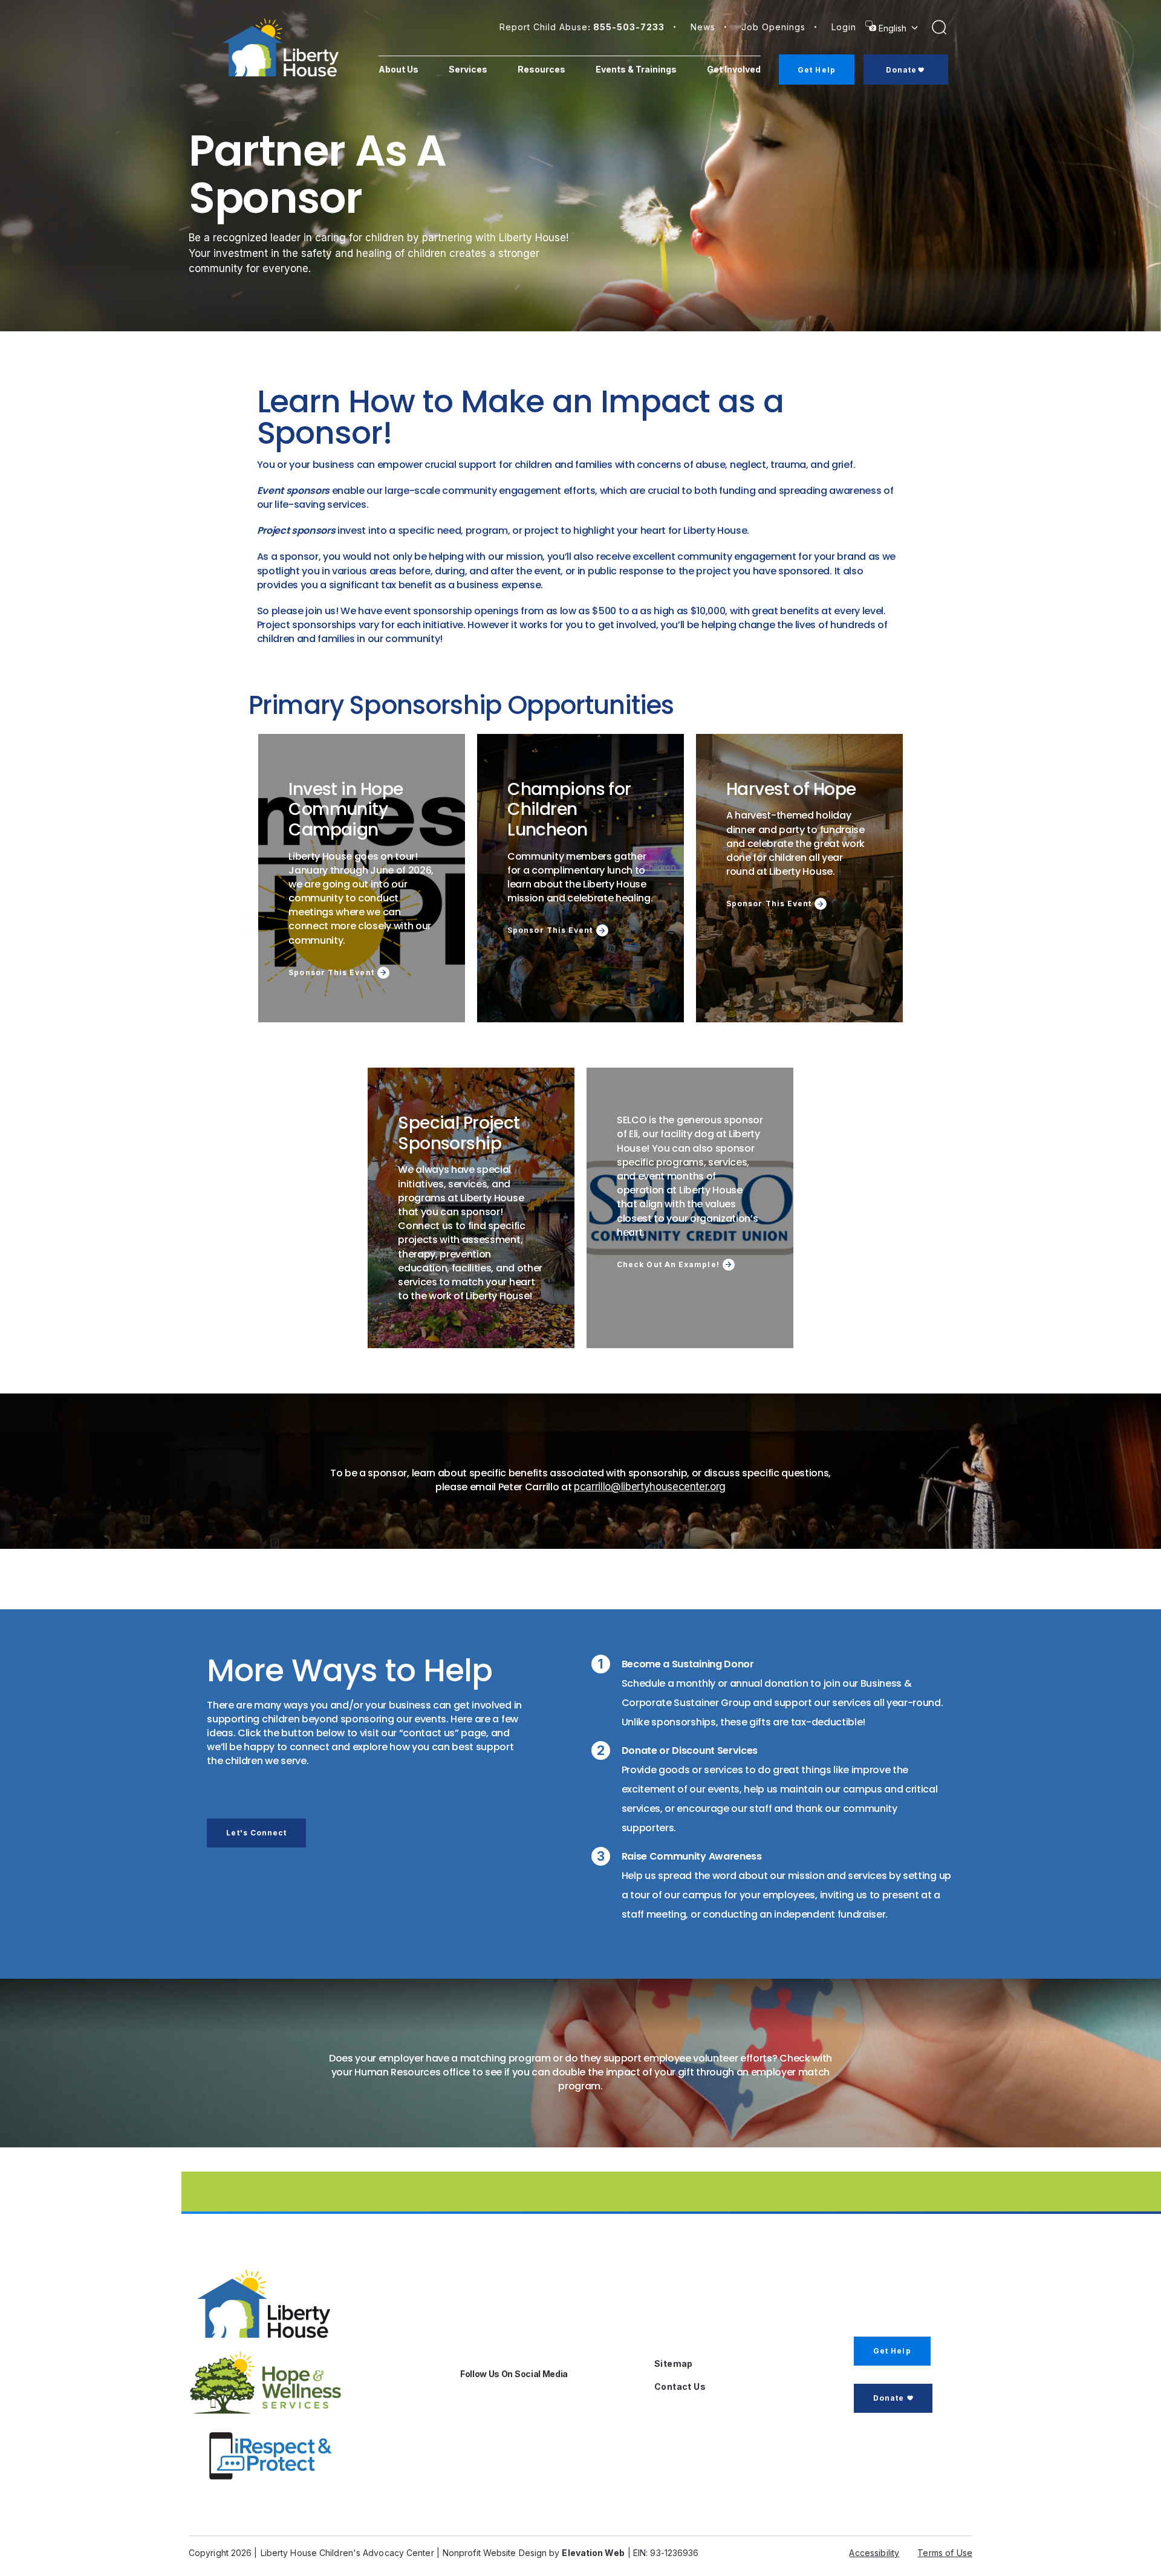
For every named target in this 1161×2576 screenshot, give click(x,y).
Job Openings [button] (773, 27)
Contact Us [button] (680, 2386)
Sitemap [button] (674, 2363)
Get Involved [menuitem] (734, 69)
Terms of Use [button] (945, 2553)
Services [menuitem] (468, 69)
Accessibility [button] (874, 2553)
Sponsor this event (550, 930)
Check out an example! (668, 1265)
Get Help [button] (892, 2351)
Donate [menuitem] (901, 70)
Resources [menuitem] (541, 69)
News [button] (703, 27)
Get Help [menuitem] (817, 70)
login (844, 27)
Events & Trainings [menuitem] (636, 69)
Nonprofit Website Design (495, 2553)
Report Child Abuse (582, 27)
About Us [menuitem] (398, 69)
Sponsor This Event (331, 973)
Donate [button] (889, 2398)
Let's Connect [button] (256, 1833)
